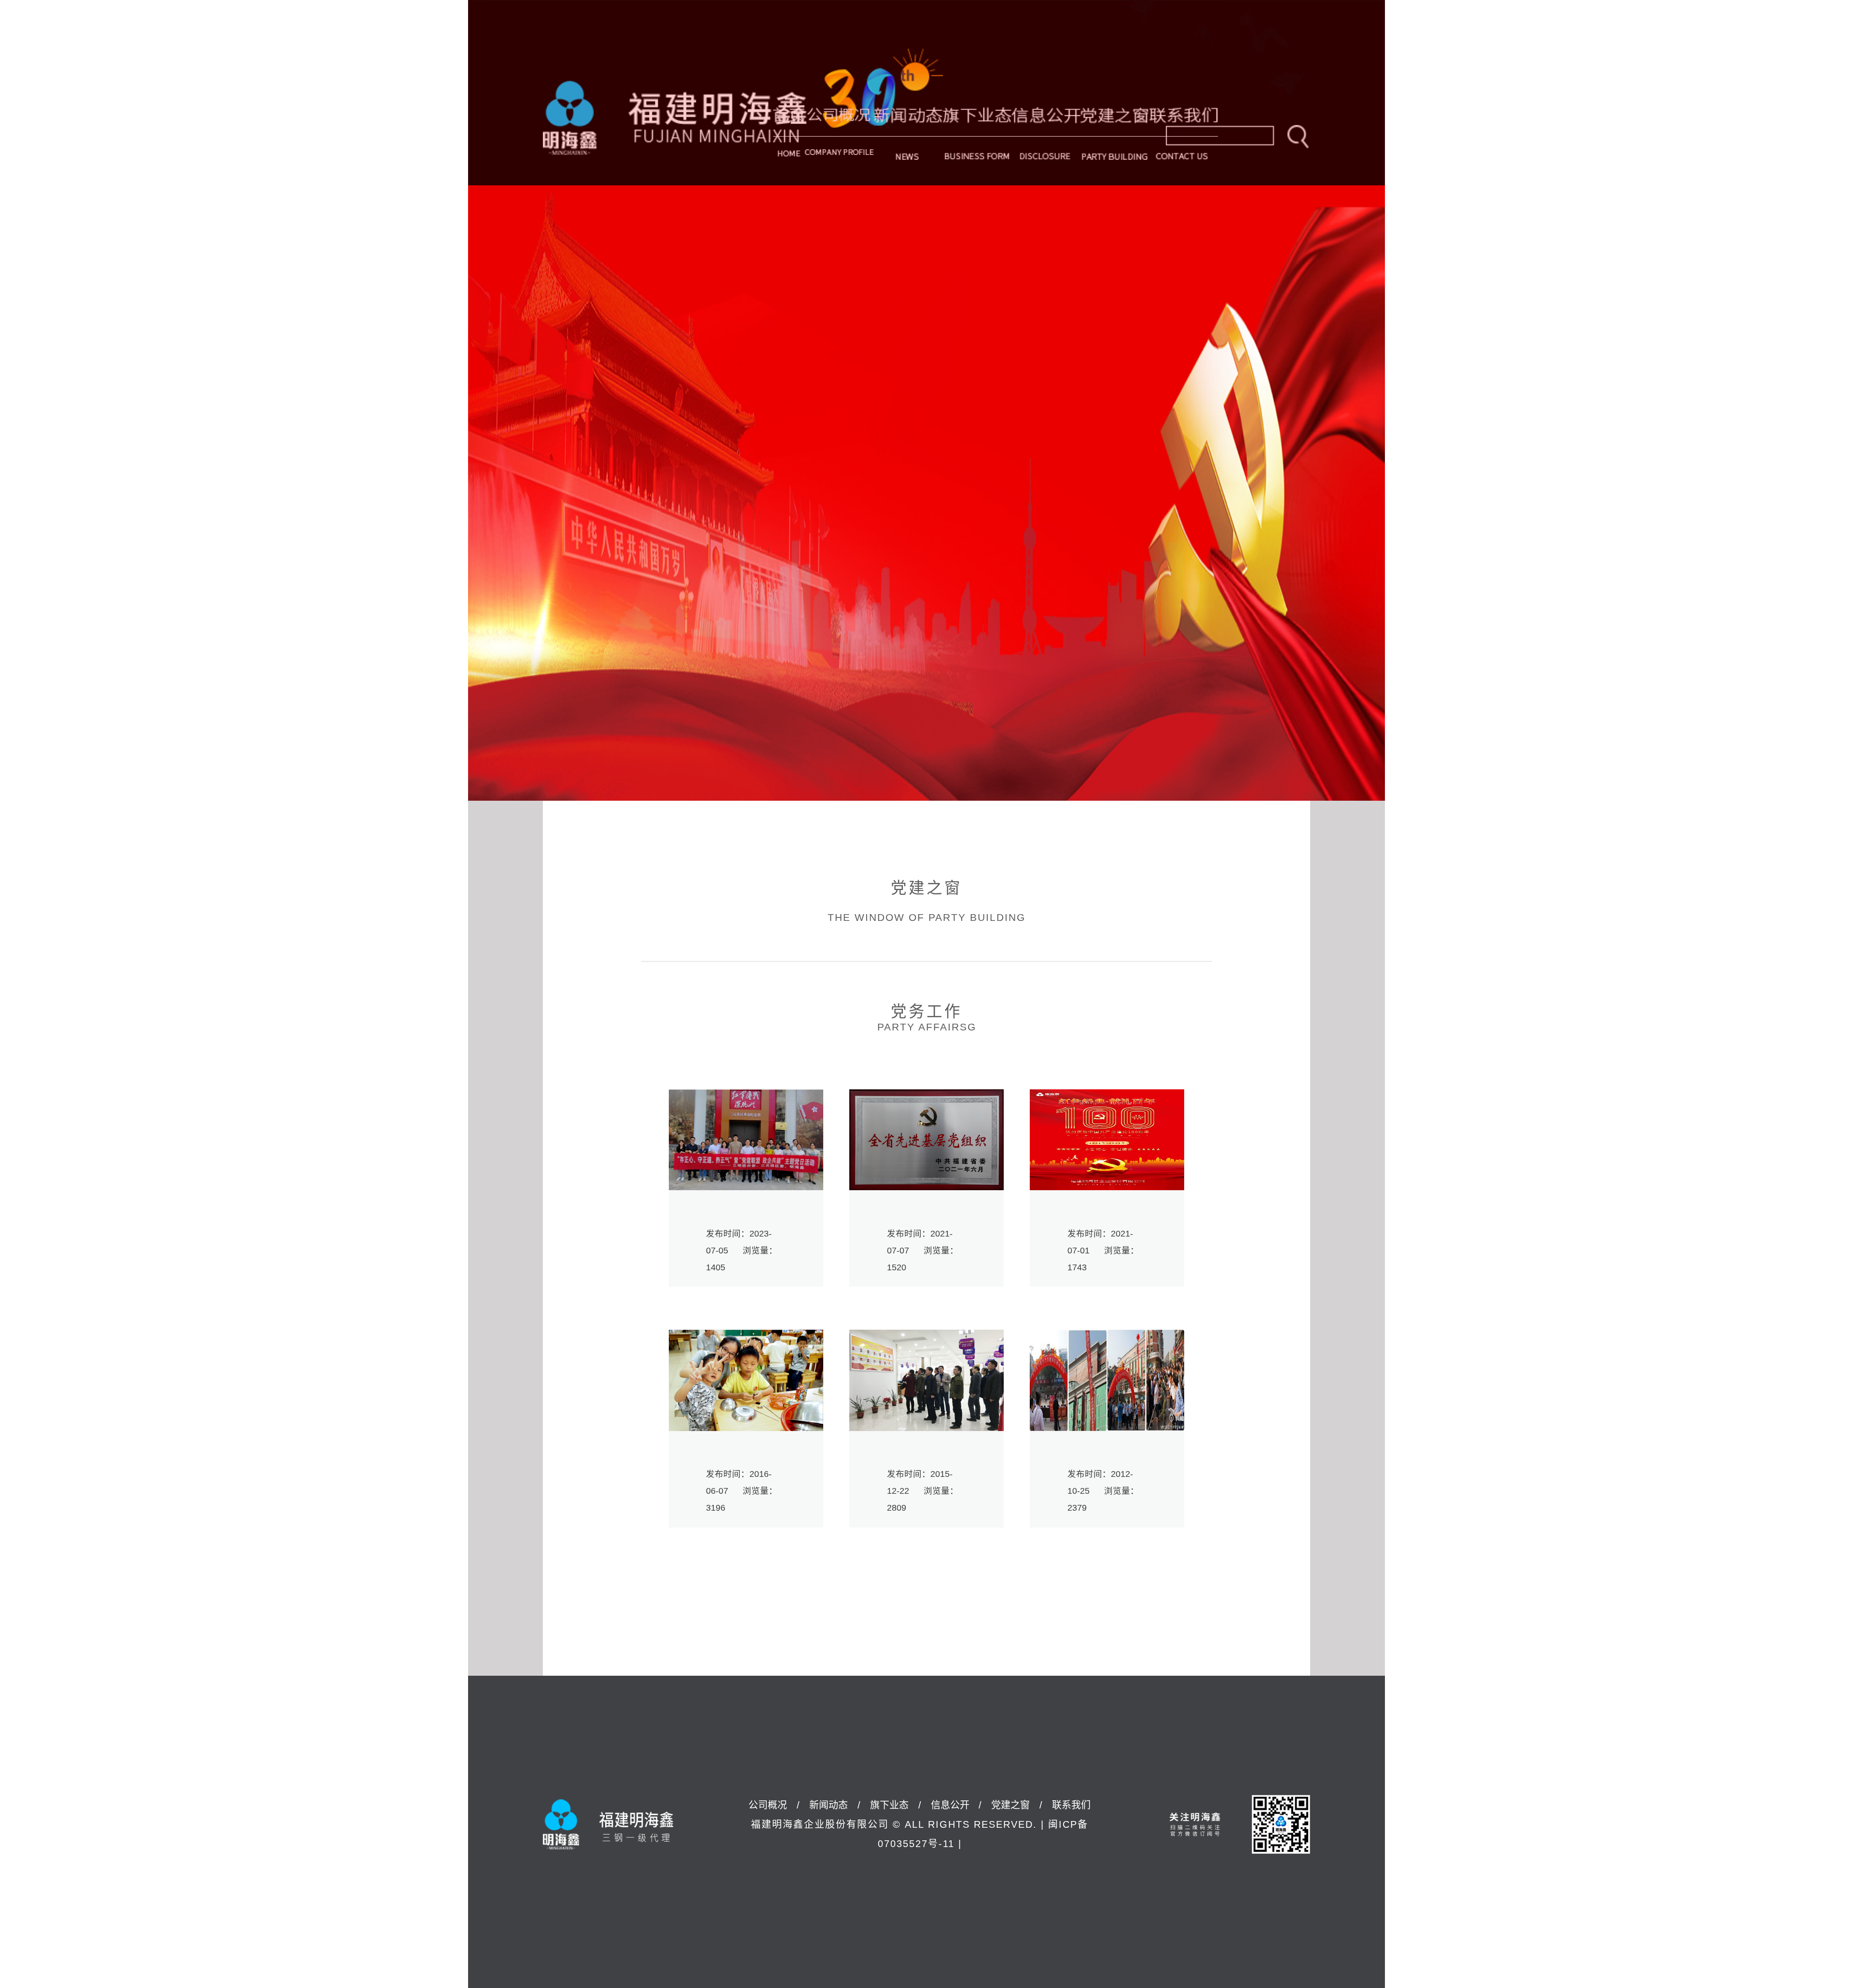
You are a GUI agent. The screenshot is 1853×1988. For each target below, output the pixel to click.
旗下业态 (977, 136)
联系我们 (1071, 1805)
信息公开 (1046, 136)
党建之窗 (1115, 136)
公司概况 (839, 136)
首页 (789, 136)
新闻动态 (908, 136)
